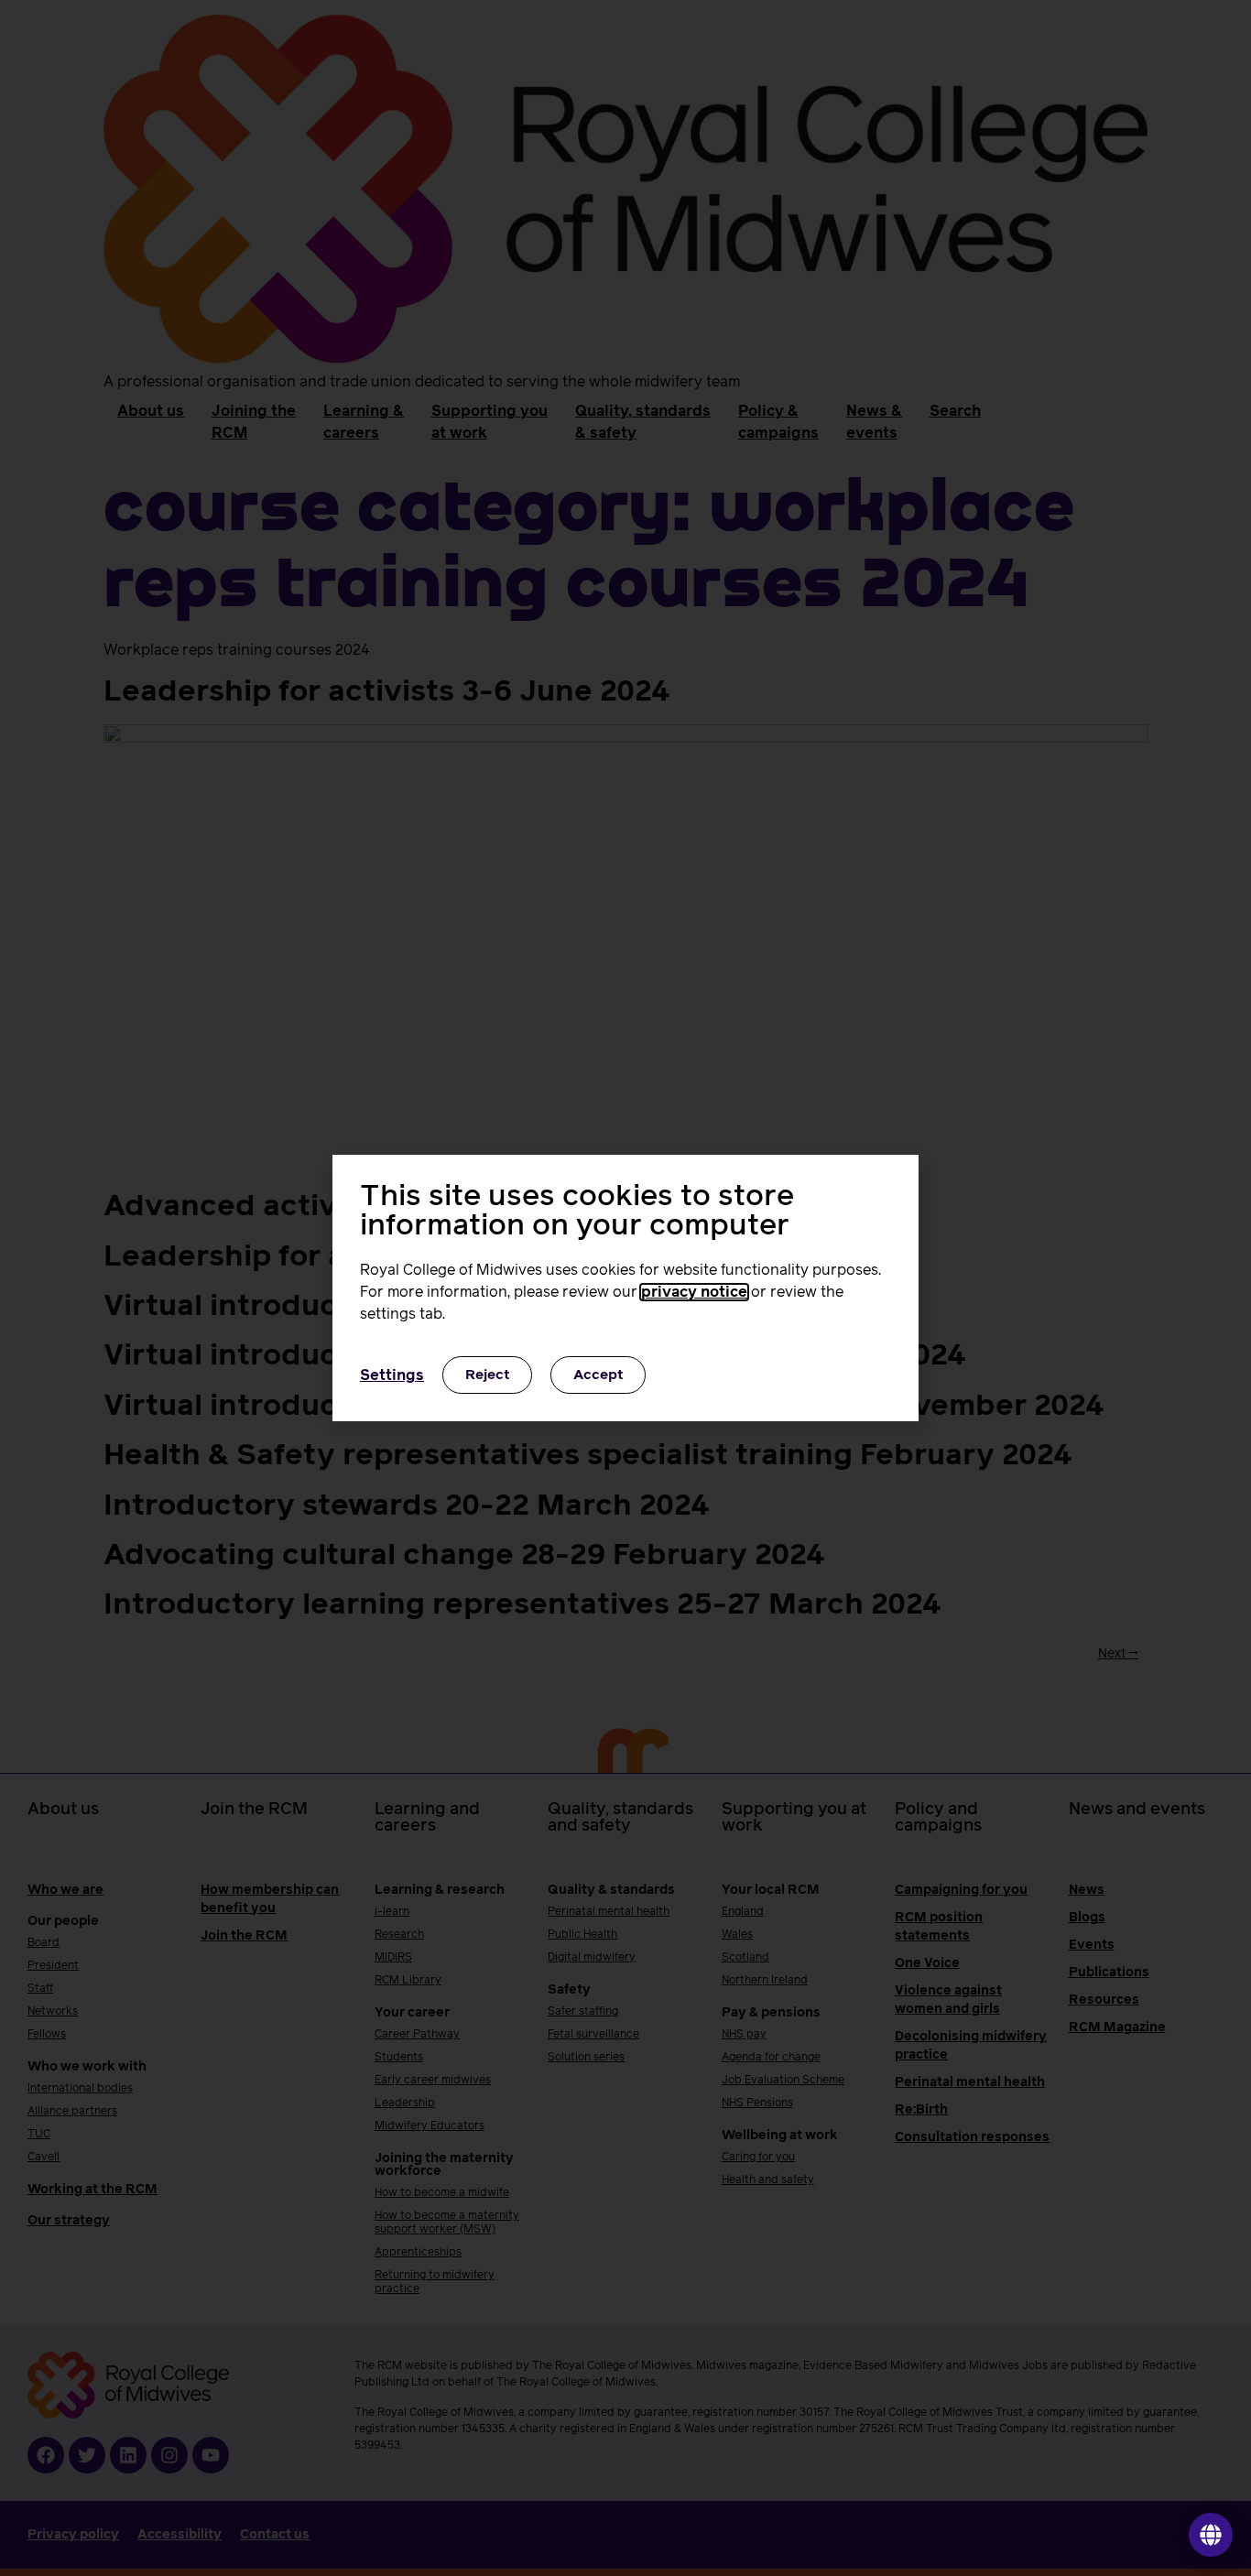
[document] (625, 1288)
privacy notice (694, 1292)
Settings (392, 1375)
